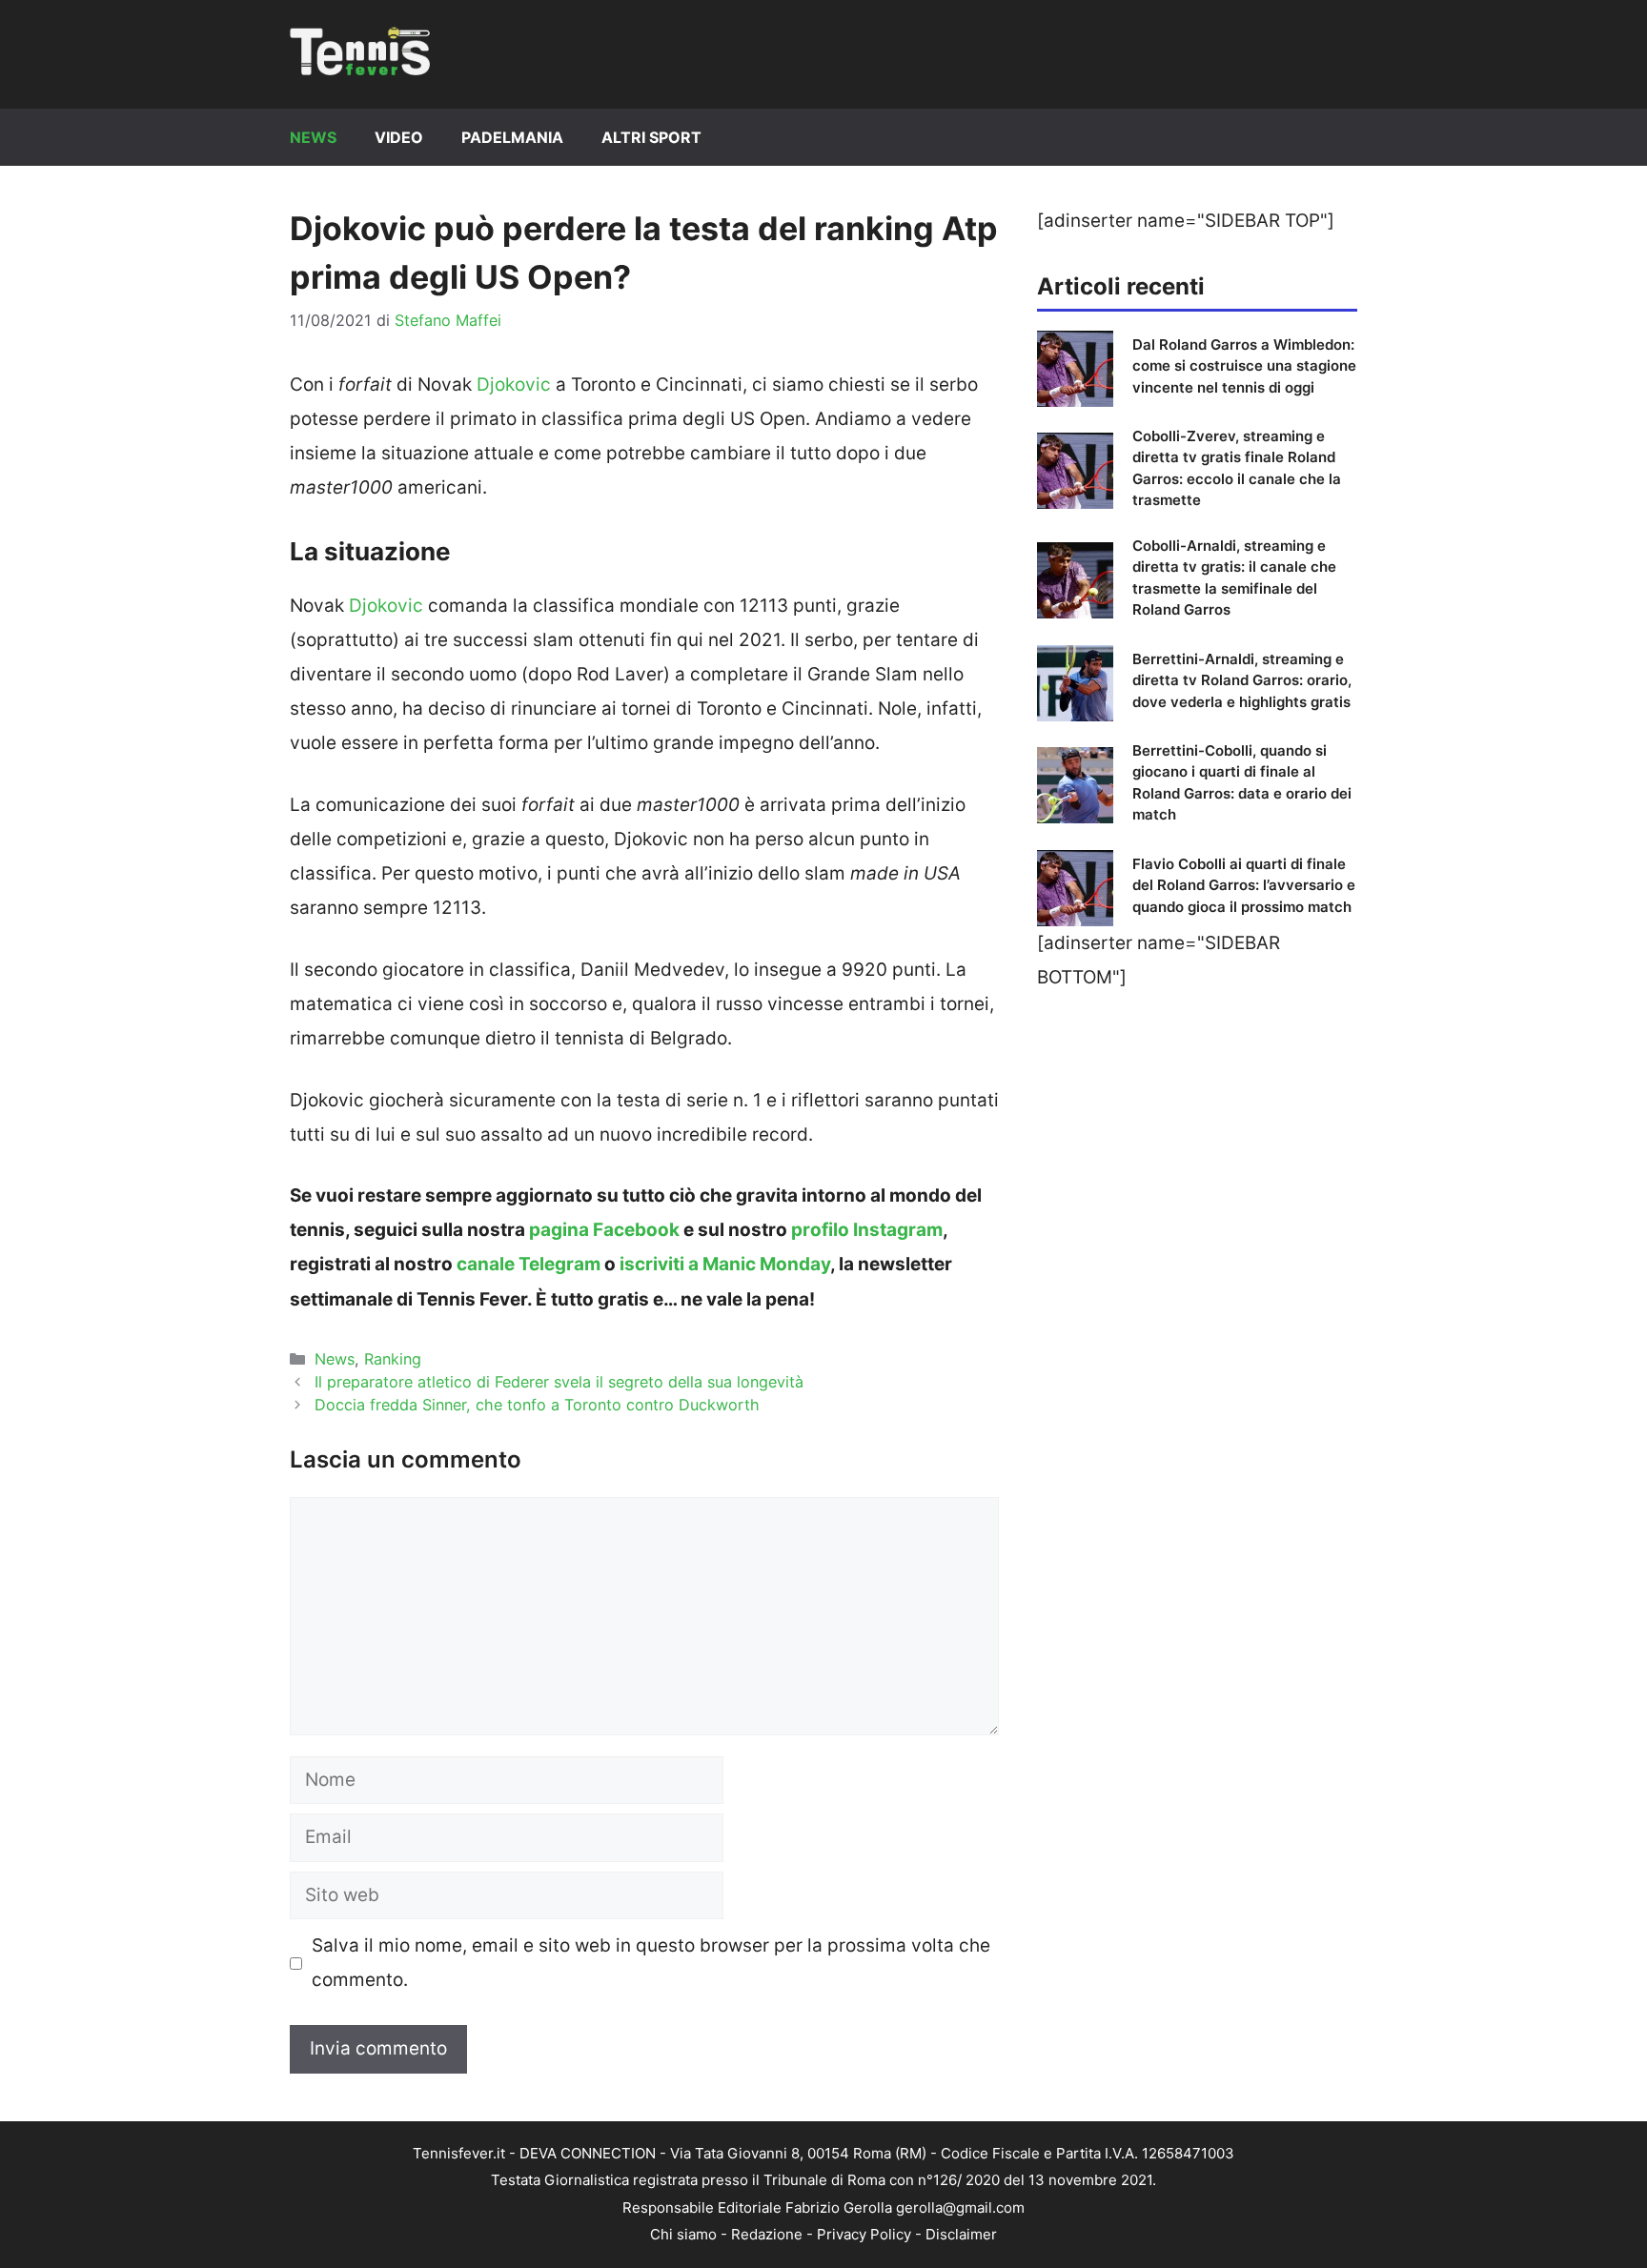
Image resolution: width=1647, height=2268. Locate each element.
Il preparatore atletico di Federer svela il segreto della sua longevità (559, 1382)
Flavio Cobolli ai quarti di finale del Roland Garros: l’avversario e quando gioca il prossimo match (1244, 885)
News (313, 137)
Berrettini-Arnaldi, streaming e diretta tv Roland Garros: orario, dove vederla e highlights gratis (1242, 680)
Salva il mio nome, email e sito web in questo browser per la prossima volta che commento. (651, 1963)
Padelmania (512, 137)
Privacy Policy (864, 2234)
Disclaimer (961, 2234)
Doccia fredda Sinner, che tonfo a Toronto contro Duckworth (537, 1405)
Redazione (767, 2234)
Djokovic (514, 385)
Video (399, 137)
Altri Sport (651, 137)
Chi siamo (683, 2234)
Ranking (393, 1359)
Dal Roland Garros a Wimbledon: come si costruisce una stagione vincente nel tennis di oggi (1244, 366)
